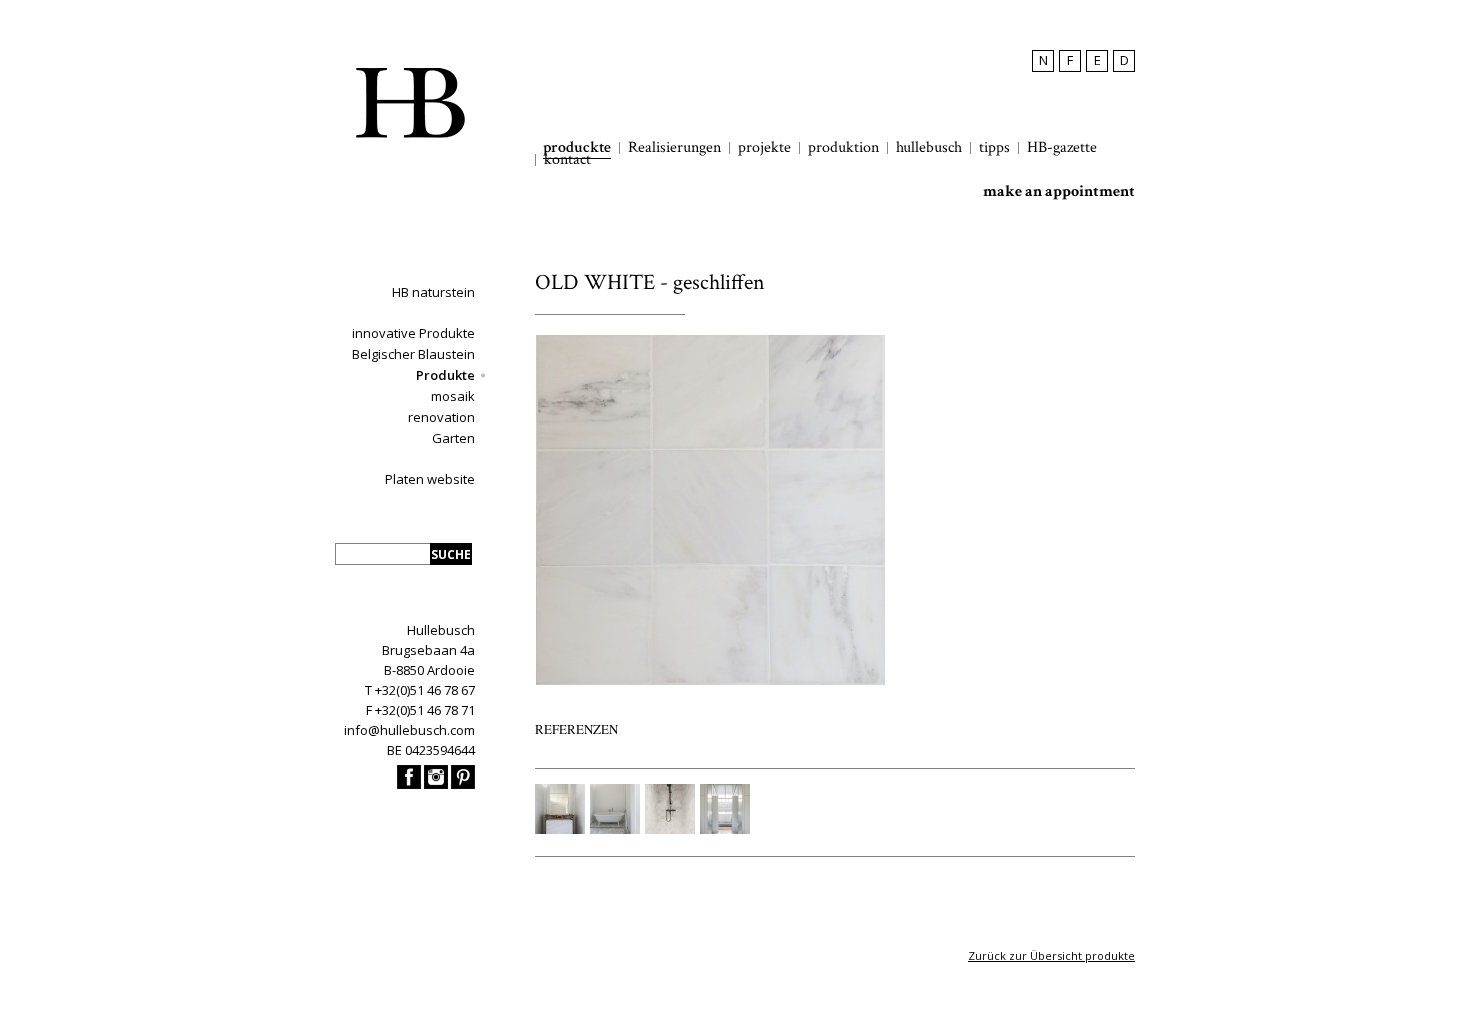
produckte (577, 148)
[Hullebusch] (410, 103)
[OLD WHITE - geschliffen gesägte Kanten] (560, 829)
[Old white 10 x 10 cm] (710, 680)
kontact (567, 160)
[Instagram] (436, 784)
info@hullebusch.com (409, 730)
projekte (764, 148)
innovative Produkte (413, 333)
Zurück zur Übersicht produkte (1051, 955)
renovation (441, 417)
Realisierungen (674, 148)
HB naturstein (433, 292)
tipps (994, 148)
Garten (453, 438)
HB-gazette (1062, 148)
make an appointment (1059, 192)
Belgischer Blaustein (413, 354)
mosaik (453, 396)
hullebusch (929, 148)
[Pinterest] (463, 784)
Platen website (430, 479)
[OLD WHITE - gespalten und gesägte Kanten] (725, 829)
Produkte (445, 375)
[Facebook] (409, 784)
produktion (843, 148)
